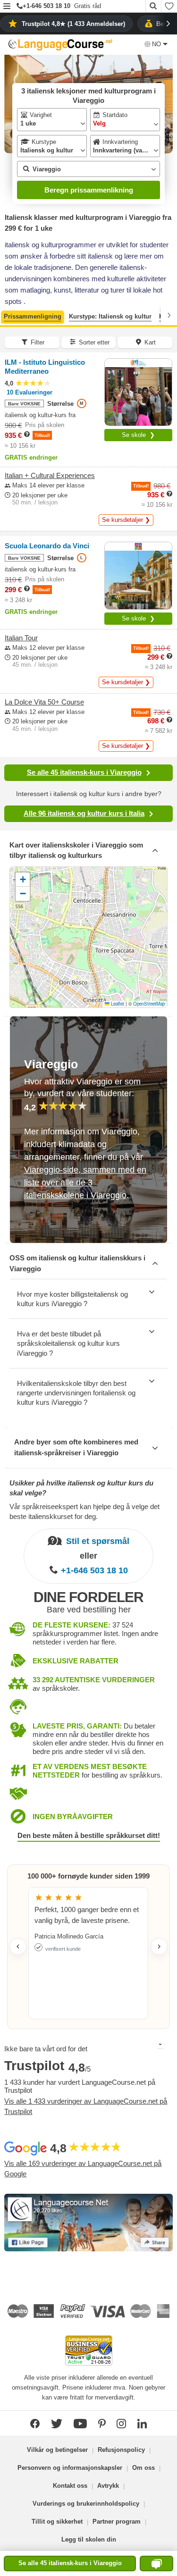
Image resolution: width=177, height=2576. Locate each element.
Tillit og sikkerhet (57, 2521)
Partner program (117, 2521)
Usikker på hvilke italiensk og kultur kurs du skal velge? (81, 1488)
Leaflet (117, 1004)
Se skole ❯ (138, 435)
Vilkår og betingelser (57, 2450)
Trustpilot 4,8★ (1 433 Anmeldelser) (73, 24)
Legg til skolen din (89, 2539)
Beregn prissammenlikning (89, 190)
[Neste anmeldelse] (159, 1947)
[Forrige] (8, 315)
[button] (7, 7)
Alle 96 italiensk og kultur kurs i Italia (84, 813)
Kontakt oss (70, 2486)
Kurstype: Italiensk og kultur (110, 316)
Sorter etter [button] (94, 342)
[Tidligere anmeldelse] (18, 1947)
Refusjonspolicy (121, 2450)
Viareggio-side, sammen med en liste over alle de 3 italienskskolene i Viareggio (85, 1182)
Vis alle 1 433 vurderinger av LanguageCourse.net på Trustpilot (86, 2106)
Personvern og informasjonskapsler (70, 2468)
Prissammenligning (33, 316)
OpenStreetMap (149, 1004)
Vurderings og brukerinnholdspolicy (86, 2504)
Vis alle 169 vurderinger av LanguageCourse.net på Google (83, 2169)
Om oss (143, 2468)
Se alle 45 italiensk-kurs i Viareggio (84, 772)
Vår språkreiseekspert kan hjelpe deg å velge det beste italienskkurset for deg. (84, 1511)
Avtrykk (108, 2486)
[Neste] (169, 315)
